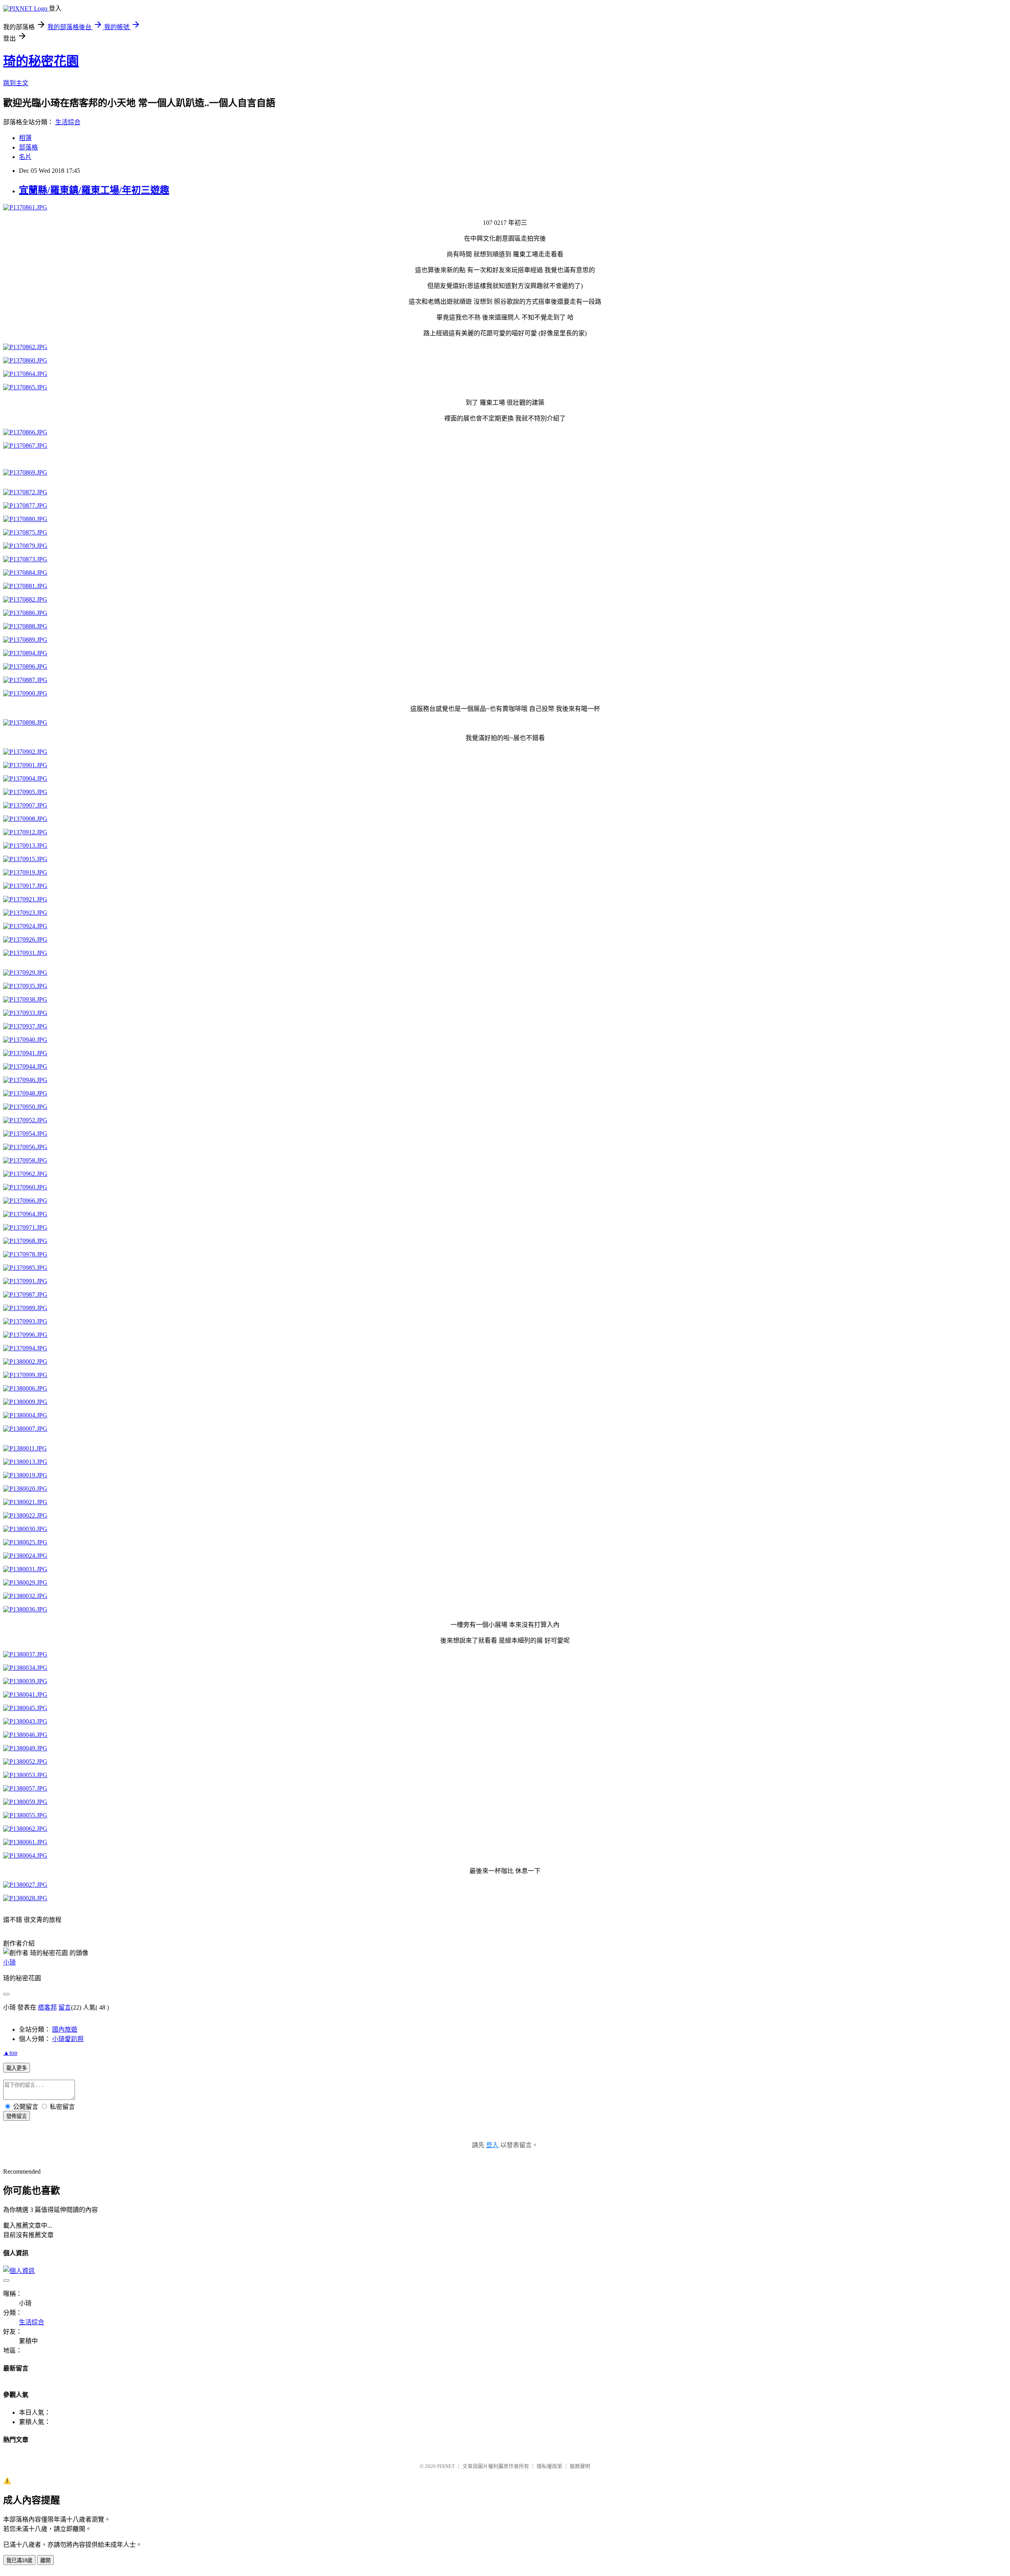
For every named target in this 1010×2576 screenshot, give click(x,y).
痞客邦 (47, 2007)
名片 (25, 157)
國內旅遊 (65, 2029)
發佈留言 (17, 2116)
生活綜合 (68, 122)
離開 (45, 2560)
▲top (10, 2053)
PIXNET (446, 2466)
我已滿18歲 (19, 2560)
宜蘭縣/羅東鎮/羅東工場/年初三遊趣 (94, 190)
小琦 (9, 1962)
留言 (65, 2007)
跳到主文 (16, 83)
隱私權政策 (549, 2466)
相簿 (25, 138)
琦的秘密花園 (41, 61)
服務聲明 (580, 2466)
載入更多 (17, 2068)
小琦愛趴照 (68, 2039)
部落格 (28, 147)
